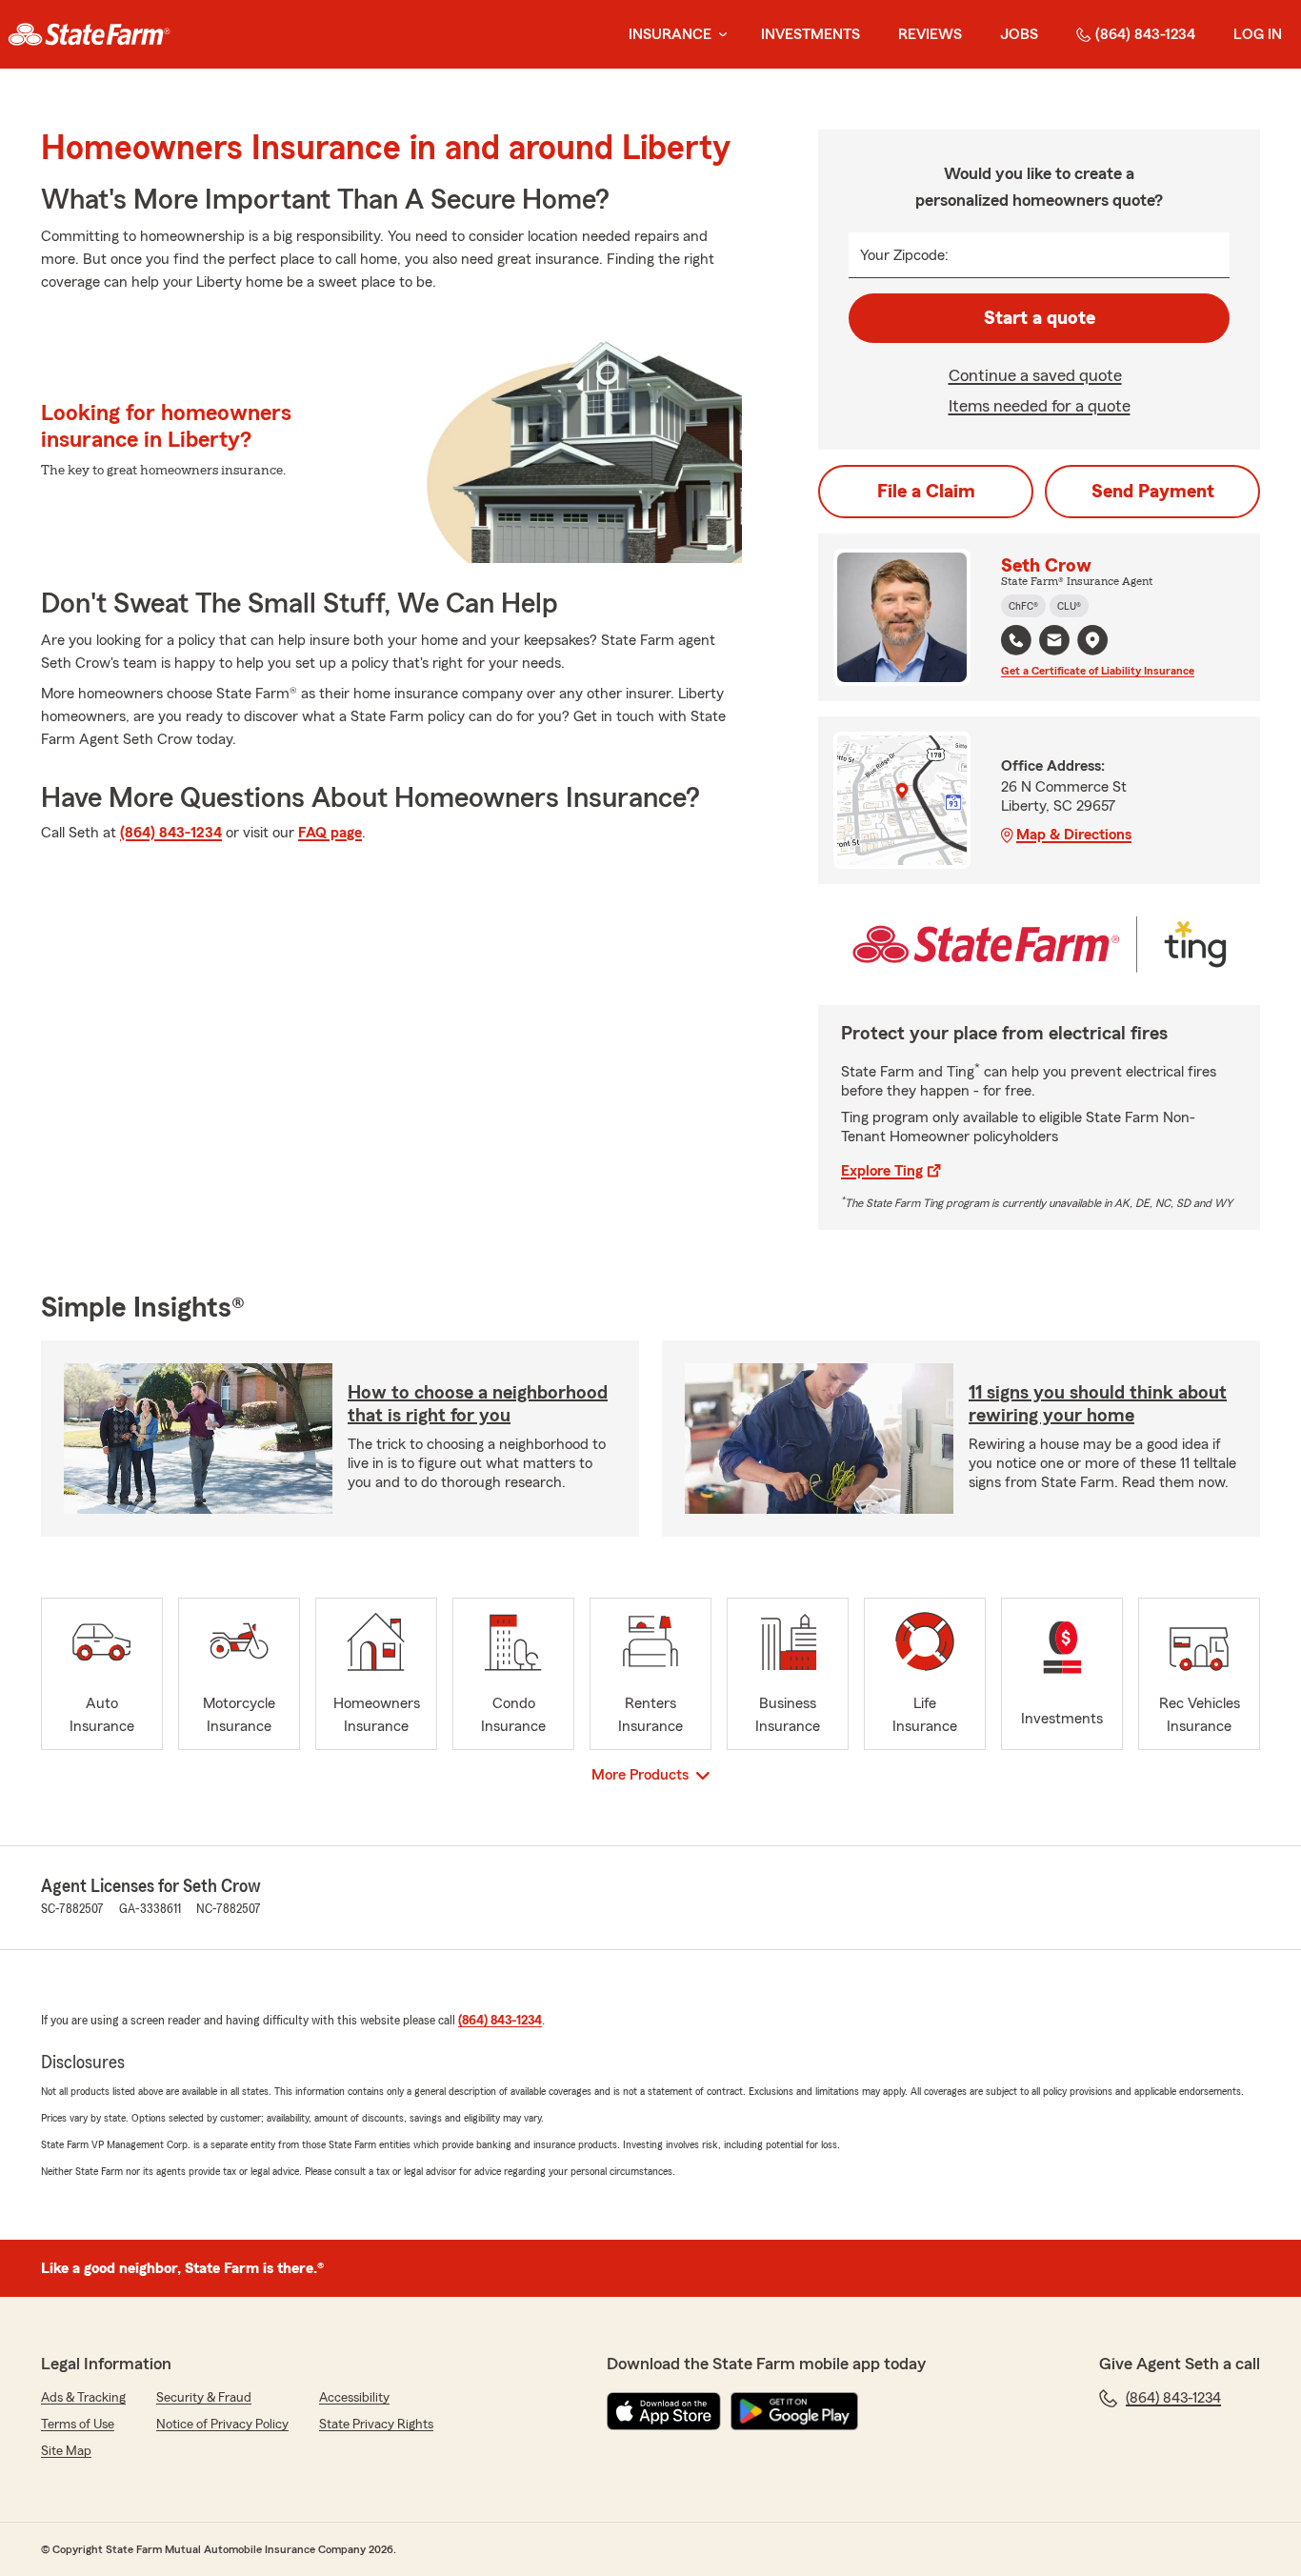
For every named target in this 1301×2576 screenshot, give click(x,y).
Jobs (1019, 34)
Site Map (66, 2451)
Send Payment (1153, 492)
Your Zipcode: (904, 255)
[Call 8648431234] (1016, 640)
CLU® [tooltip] (1069, 606)
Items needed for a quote (1040, 406)
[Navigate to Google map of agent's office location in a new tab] (1092, 640)
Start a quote (1040, 318)
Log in (1258, 34)
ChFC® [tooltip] (1023, 606)
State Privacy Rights (376, 2425)
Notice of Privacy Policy (222, 2425)
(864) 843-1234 (1145, 34)
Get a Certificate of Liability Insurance (1098, 671)
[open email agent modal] (1054, 643)
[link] (89, 34)
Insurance (670, 34)
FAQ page (330, 833)
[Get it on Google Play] (794, 2411)
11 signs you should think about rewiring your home (1098, 1404)
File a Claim (926, 492)
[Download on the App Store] (664, 2411)
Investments (811, 34)
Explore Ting (882, 1171)
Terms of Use (78, 2425)
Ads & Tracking (83, 2398)
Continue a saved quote (1035, 375)
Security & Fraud (204, 2398)
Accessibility (354, 2398)
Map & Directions (1074, 835)
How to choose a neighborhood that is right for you (478, 1404)
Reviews (930, 34)
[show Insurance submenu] (719, 35)
